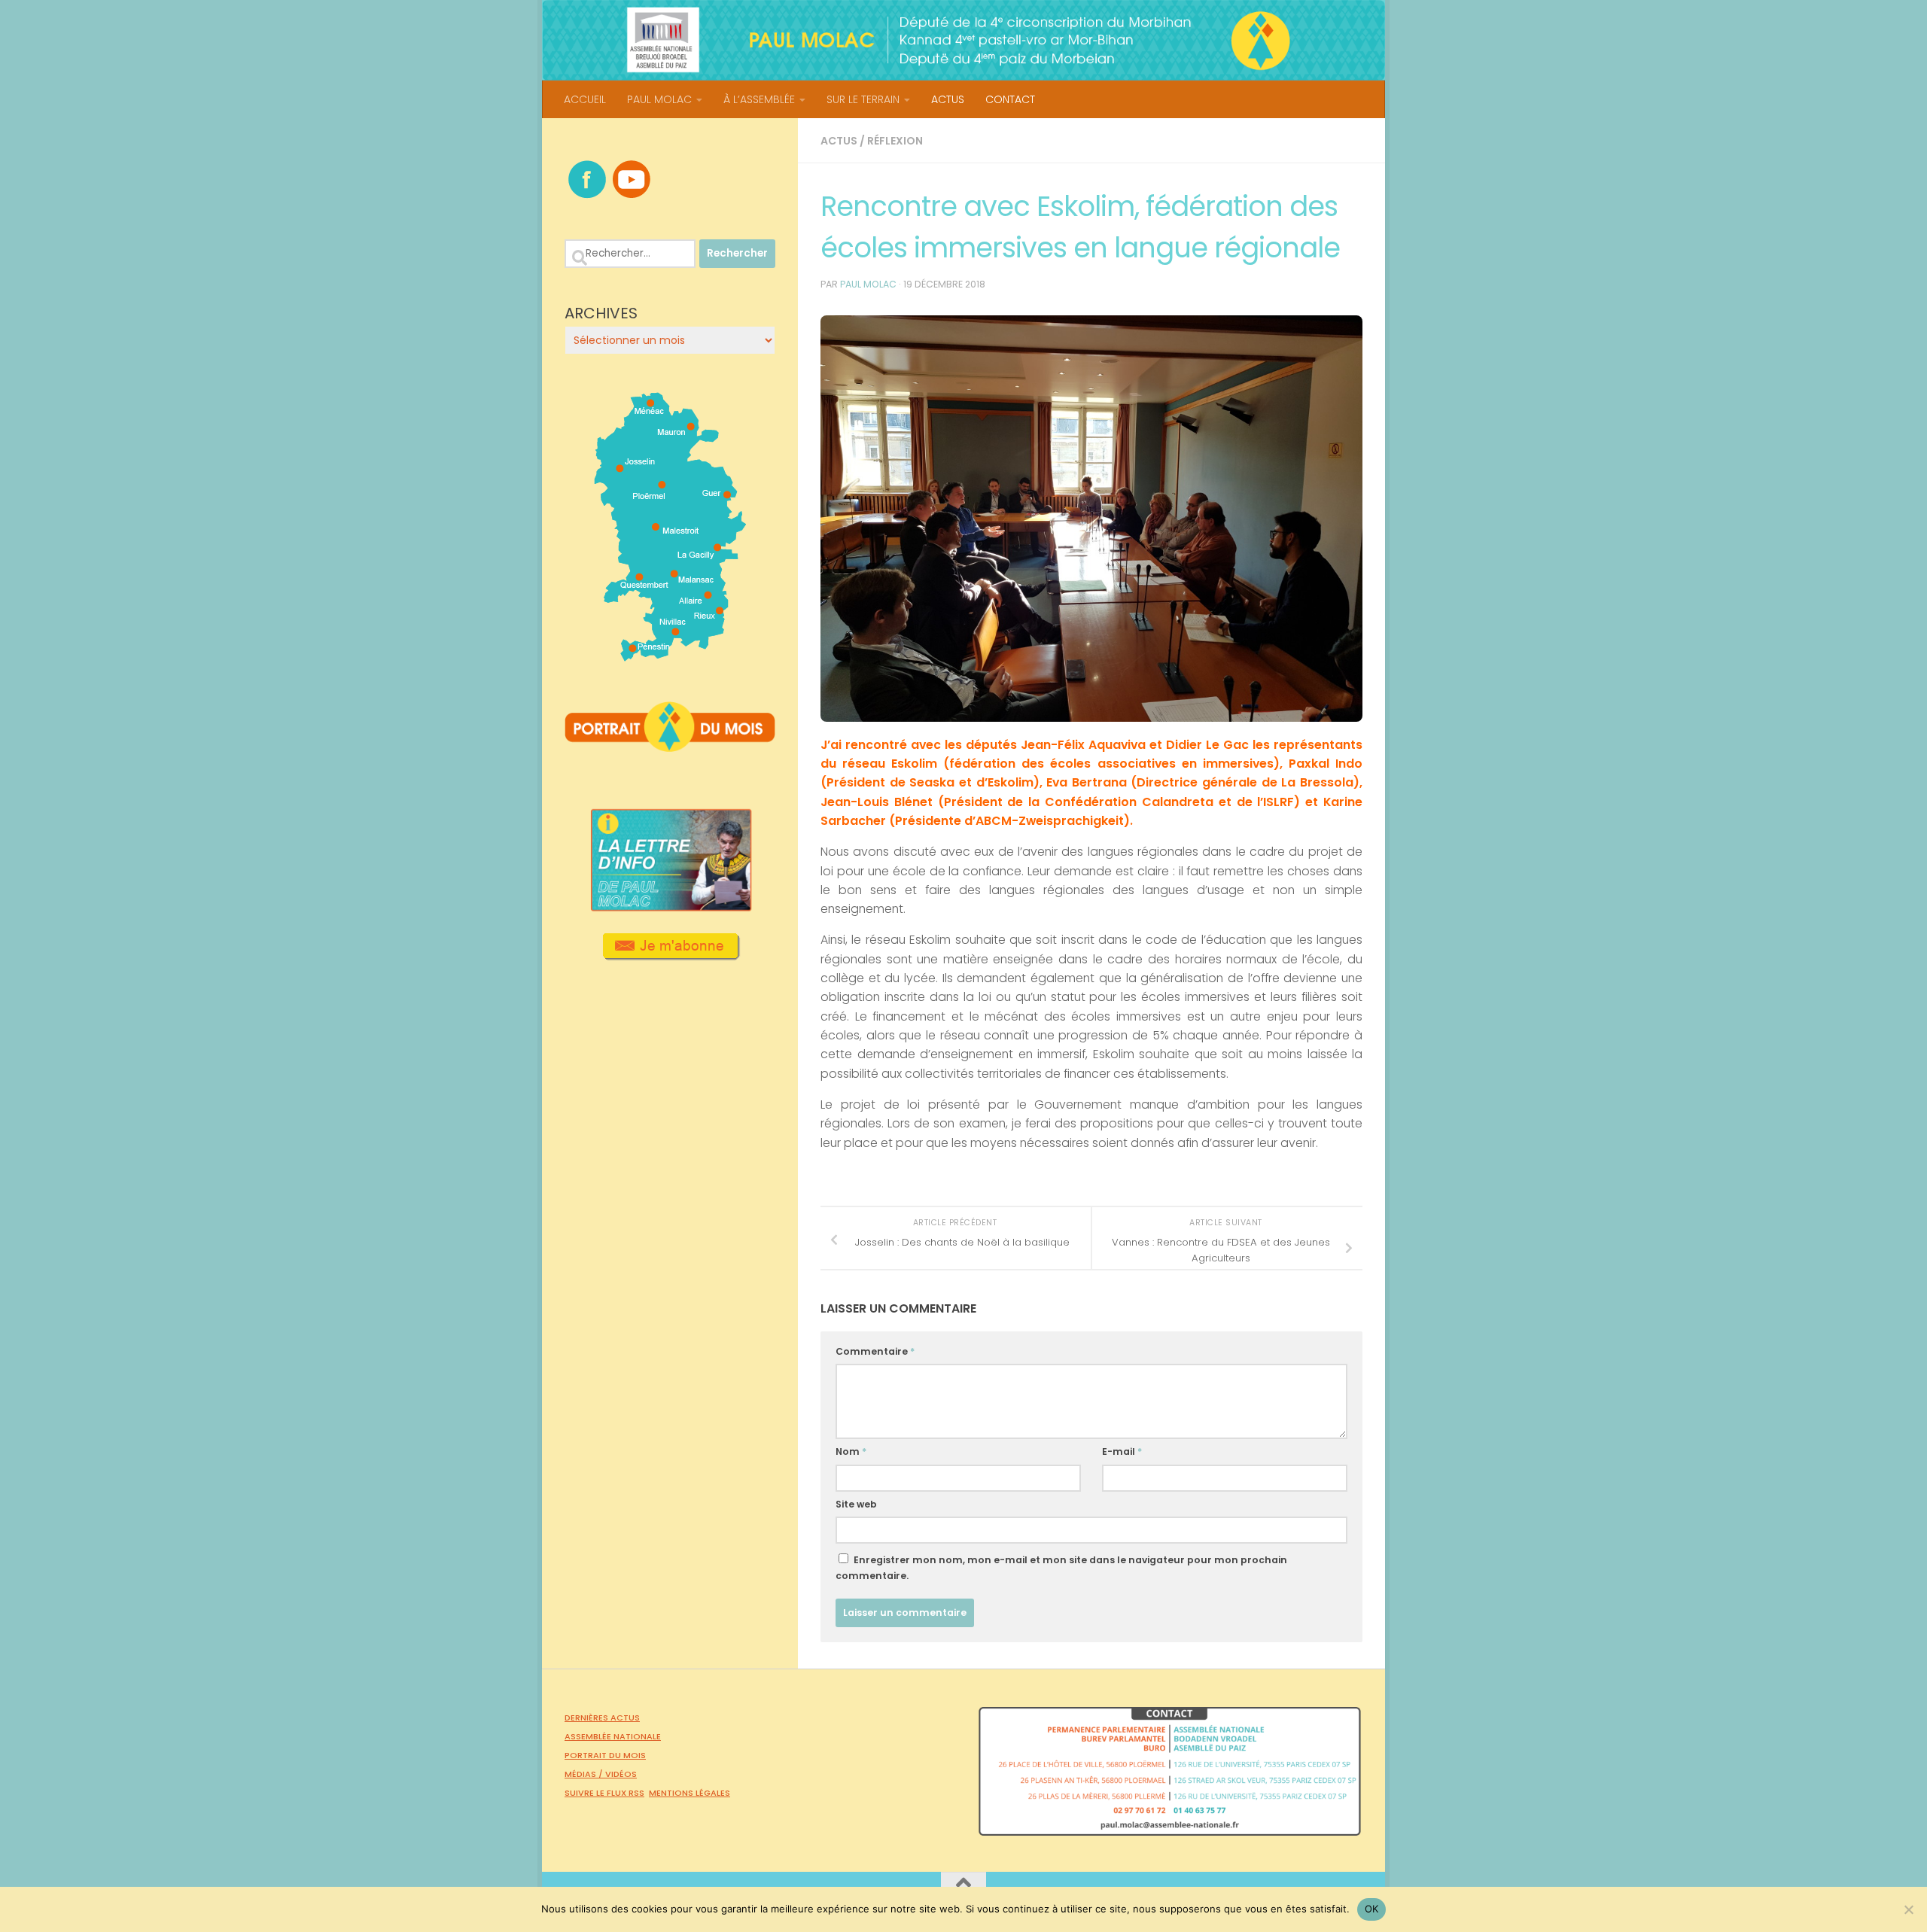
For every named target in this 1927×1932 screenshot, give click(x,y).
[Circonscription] (670, 656)
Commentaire (875, 1351)
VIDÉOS (621, 1774)
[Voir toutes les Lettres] (670, 907)
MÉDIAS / (585, 1774)
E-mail (1122, 1451)
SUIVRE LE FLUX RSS (604, 1793)
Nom (851, 1451)
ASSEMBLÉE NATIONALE (613, 1736)
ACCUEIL (585, 99)
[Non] (1908, 1909)
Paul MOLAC (868, 284)
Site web (856, 1504)
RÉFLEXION (895, 141)
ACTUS (948, 99)
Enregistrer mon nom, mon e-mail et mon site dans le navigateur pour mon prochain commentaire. (1061, 1568)
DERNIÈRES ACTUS (602, 1718)
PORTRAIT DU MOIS (605, 1755)
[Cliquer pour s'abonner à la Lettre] (670, 955)
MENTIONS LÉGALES (690, 1793)
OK (1372, 1909)
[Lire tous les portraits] (670, 746)
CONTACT (1010, 99)
